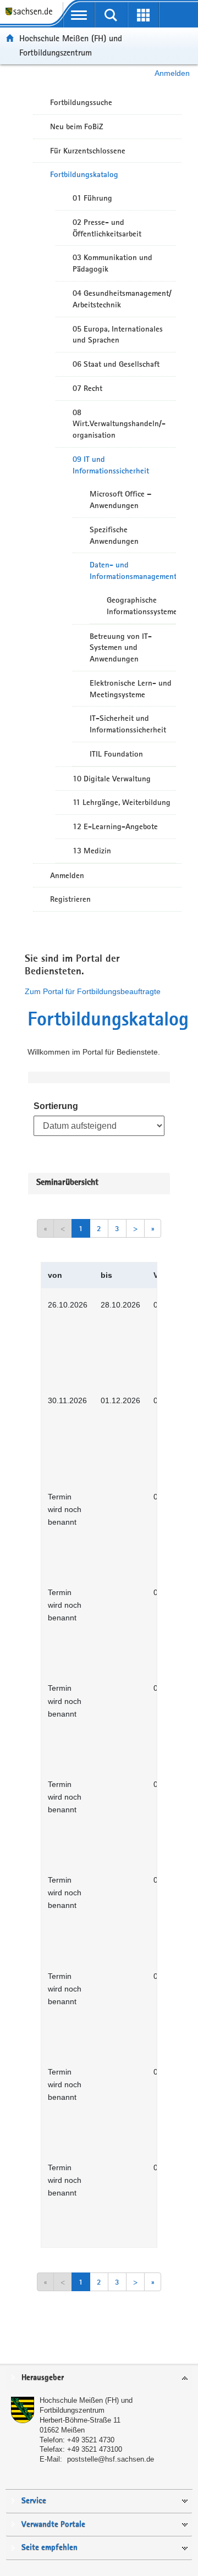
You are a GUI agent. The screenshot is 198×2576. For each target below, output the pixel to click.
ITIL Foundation (116, 754)
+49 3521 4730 (91, 2440)
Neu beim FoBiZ (77, 126)
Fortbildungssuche (81, 102)
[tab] (99, 2378)
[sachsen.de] (31, 17)
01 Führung (92, 198)
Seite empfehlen (50, 2548)
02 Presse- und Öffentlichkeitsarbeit (107, 228)
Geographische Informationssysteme (141, 606)
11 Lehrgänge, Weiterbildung (122, 802)
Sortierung (56, 1106)
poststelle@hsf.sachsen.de (111, 2459)
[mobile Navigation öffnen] (79, 15)
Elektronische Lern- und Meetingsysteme (131, 689)
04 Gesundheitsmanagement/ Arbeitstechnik (122, 299)
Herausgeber (43, 2378)
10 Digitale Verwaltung (112, 779)
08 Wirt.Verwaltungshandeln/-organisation (119, 424)
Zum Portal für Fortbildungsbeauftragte (93, 991)
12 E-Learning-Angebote (115, 826)
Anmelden (172, 73)
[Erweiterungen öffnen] (143, 15)
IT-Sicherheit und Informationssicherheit (128, 724)
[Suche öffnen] (111, 15)
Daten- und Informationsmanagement (133, 570)
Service (34, 2501)
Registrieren (70, 899)
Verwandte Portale (53, 2525)
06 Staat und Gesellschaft (116, 364)
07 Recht (87, 388)
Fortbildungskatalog (84, 174)
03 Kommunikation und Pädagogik (112, 263)
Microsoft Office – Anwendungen (120, 500)
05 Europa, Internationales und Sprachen (118, 335)
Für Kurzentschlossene (88, 151)
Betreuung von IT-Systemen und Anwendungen (121, 648)
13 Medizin (92, 851)
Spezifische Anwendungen (114, 535)
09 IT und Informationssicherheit (111, 465)
